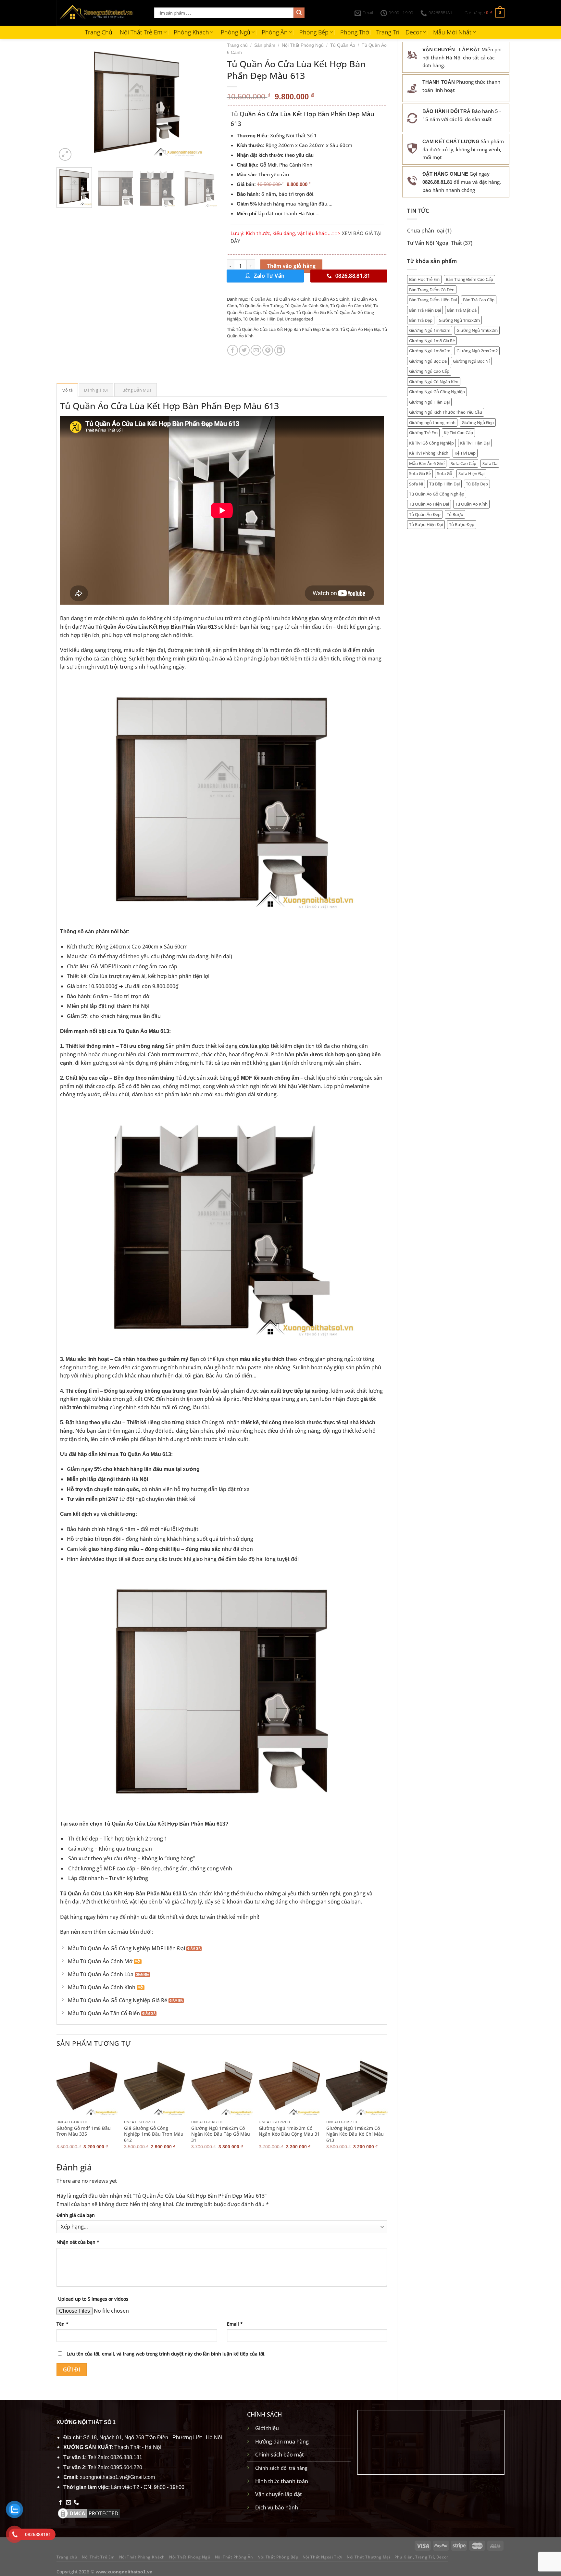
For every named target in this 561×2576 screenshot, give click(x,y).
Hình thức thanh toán (282, 2481)
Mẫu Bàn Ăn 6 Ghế (427, 463)
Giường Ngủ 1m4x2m (430, 330)
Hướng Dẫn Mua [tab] (136, 390)
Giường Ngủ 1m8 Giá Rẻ (432, 341)
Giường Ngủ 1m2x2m (459, 320)
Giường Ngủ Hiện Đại (429, 402)
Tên (62, 2324)
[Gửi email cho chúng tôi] (69, 2503)
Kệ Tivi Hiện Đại (475, 443)
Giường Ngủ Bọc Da (428, 361)
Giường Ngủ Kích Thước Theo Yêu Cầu (446, 412)
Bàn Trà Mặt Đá (462, 310)
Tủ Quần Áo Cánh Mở (351, 306)
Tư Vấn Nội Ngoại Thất (435, 243)
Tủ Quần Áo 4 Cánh (292, 299)
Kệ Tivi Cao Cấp (458, 433)
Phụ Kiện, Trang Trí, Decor (421, 2557)
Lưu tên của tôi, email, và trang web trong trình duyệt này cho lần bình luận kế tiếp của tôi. (166, 2354)
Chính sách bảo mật (280, 2455)
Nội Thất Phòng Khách (142, 2557)
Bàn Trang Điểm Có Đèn (432, 290)
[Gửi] (299, 13)
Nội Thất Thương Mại (368, 2557)
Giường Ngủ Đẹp (478, 422)
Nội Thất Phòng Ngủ (303, 45)
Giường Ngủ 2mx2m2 (477, 351)
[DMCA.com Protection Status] (89, 2513)
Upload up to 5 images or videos (93, 2299)
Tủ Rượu (455, 514)
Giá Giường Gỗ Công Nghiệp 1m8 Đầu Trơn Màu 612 (154, 2134)
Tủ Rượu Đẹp (462, 524)
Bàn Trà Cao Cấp (479, 300)
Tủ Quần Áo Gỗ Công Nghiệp (437, 494)
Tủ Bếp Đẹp (477, 484)
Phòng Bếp (314, 32)
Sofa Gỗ (445, 473)
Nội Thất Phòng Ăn (234, 2557)
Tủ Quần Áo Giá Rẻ (314, 312)
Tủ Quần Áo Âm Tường (261, 306)
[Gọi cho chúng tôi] (76, 2503)
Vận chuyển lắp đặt (279, 2494)
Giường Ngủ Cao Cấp (429, 371)
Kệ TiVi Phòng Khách (429, 453)
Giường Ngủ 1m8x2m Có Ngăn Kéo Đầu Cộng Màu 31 (289, 2131)
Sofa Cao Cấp (463, 463)
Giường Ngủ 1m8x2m (430, 351)
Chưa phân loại (426, 231)
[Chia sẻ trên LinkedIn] (280, 350)
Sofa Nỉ (416, 484)
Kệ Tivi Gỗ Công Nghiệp (431, 443)
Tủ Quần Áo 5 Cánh (331, 299)
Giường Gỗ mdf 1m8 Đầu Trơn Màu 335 (84, 2131)
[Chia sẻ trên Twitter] (244, 350)
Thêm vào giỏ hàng (291, 266)
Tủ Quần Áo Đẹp (425, 514)
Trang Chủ (99, 32)
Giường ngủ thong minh (432, 422)
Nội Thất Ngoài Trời (323, 2557)
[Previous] (68, 102)
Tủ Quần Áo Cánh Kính (306, 306)
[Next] (206, 102)
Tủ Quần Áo (343, 45)
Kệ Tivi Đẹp (465, 453)
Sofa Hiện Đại (471, 473)
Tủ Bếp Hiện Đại (444, 484)
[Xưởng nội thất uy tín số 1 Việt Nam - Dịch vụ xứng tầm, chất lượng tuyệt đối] (100, 13)
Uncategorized (299, 319)
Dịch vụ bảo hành (277, 2507)
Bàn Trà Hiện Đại (425, 310)
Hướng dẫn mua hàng (282, 2442)
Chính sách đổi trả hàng (281, 2468)
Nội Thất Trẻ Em (141, 32)
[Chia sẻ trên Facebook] (233, 350)
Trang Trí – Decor (399, 32)
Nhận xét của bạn (78, 2242)
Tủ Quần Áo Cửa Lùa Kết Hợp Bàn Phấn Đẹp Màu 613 (287, 329)
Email (235, 2324)
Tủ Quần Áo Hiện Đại (429, 504)
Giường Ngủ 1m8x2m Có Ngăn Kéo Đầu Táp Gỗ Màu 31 (221, 2134)
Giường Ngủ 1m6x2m (477, 330)
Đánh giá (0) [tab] (96, 390)
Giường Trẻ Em (423, 433)
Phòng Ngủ (236, 32)
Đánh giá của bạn (76, 2215)
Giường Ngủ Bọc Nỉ (471, 361)
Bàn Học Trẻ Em (424, 279)
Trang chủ (237, 45)
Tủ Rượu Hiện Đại (426, 524)
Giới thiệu (267, 2428)
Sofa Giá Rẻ (420, 473)
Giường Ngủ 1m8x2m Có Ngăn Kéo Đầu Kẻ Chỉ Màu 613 (355, 2134)
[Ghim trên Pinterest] (268, 350)
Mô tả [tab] (67, 390)
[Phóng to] (65, 154)
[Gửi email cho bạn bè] (256, 350)
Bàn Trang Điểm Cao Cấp (469, 279)
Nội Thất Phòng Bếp (278, 2557)
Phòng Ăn (275, 32)
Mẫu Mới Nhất (452, 32)
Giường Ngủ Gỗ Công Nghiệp (437, 392)
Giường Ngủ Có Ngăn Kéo (434, 382)
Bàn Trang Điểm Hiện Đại (433, 300)
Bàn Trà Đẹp (421, 320)
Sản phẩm (265, 45)
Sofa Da (490, 463)
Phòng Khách (191, 32)
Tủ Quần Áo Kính (471, 504)
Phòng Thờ (355, 32)
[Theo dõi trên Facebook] (60, 2503)
